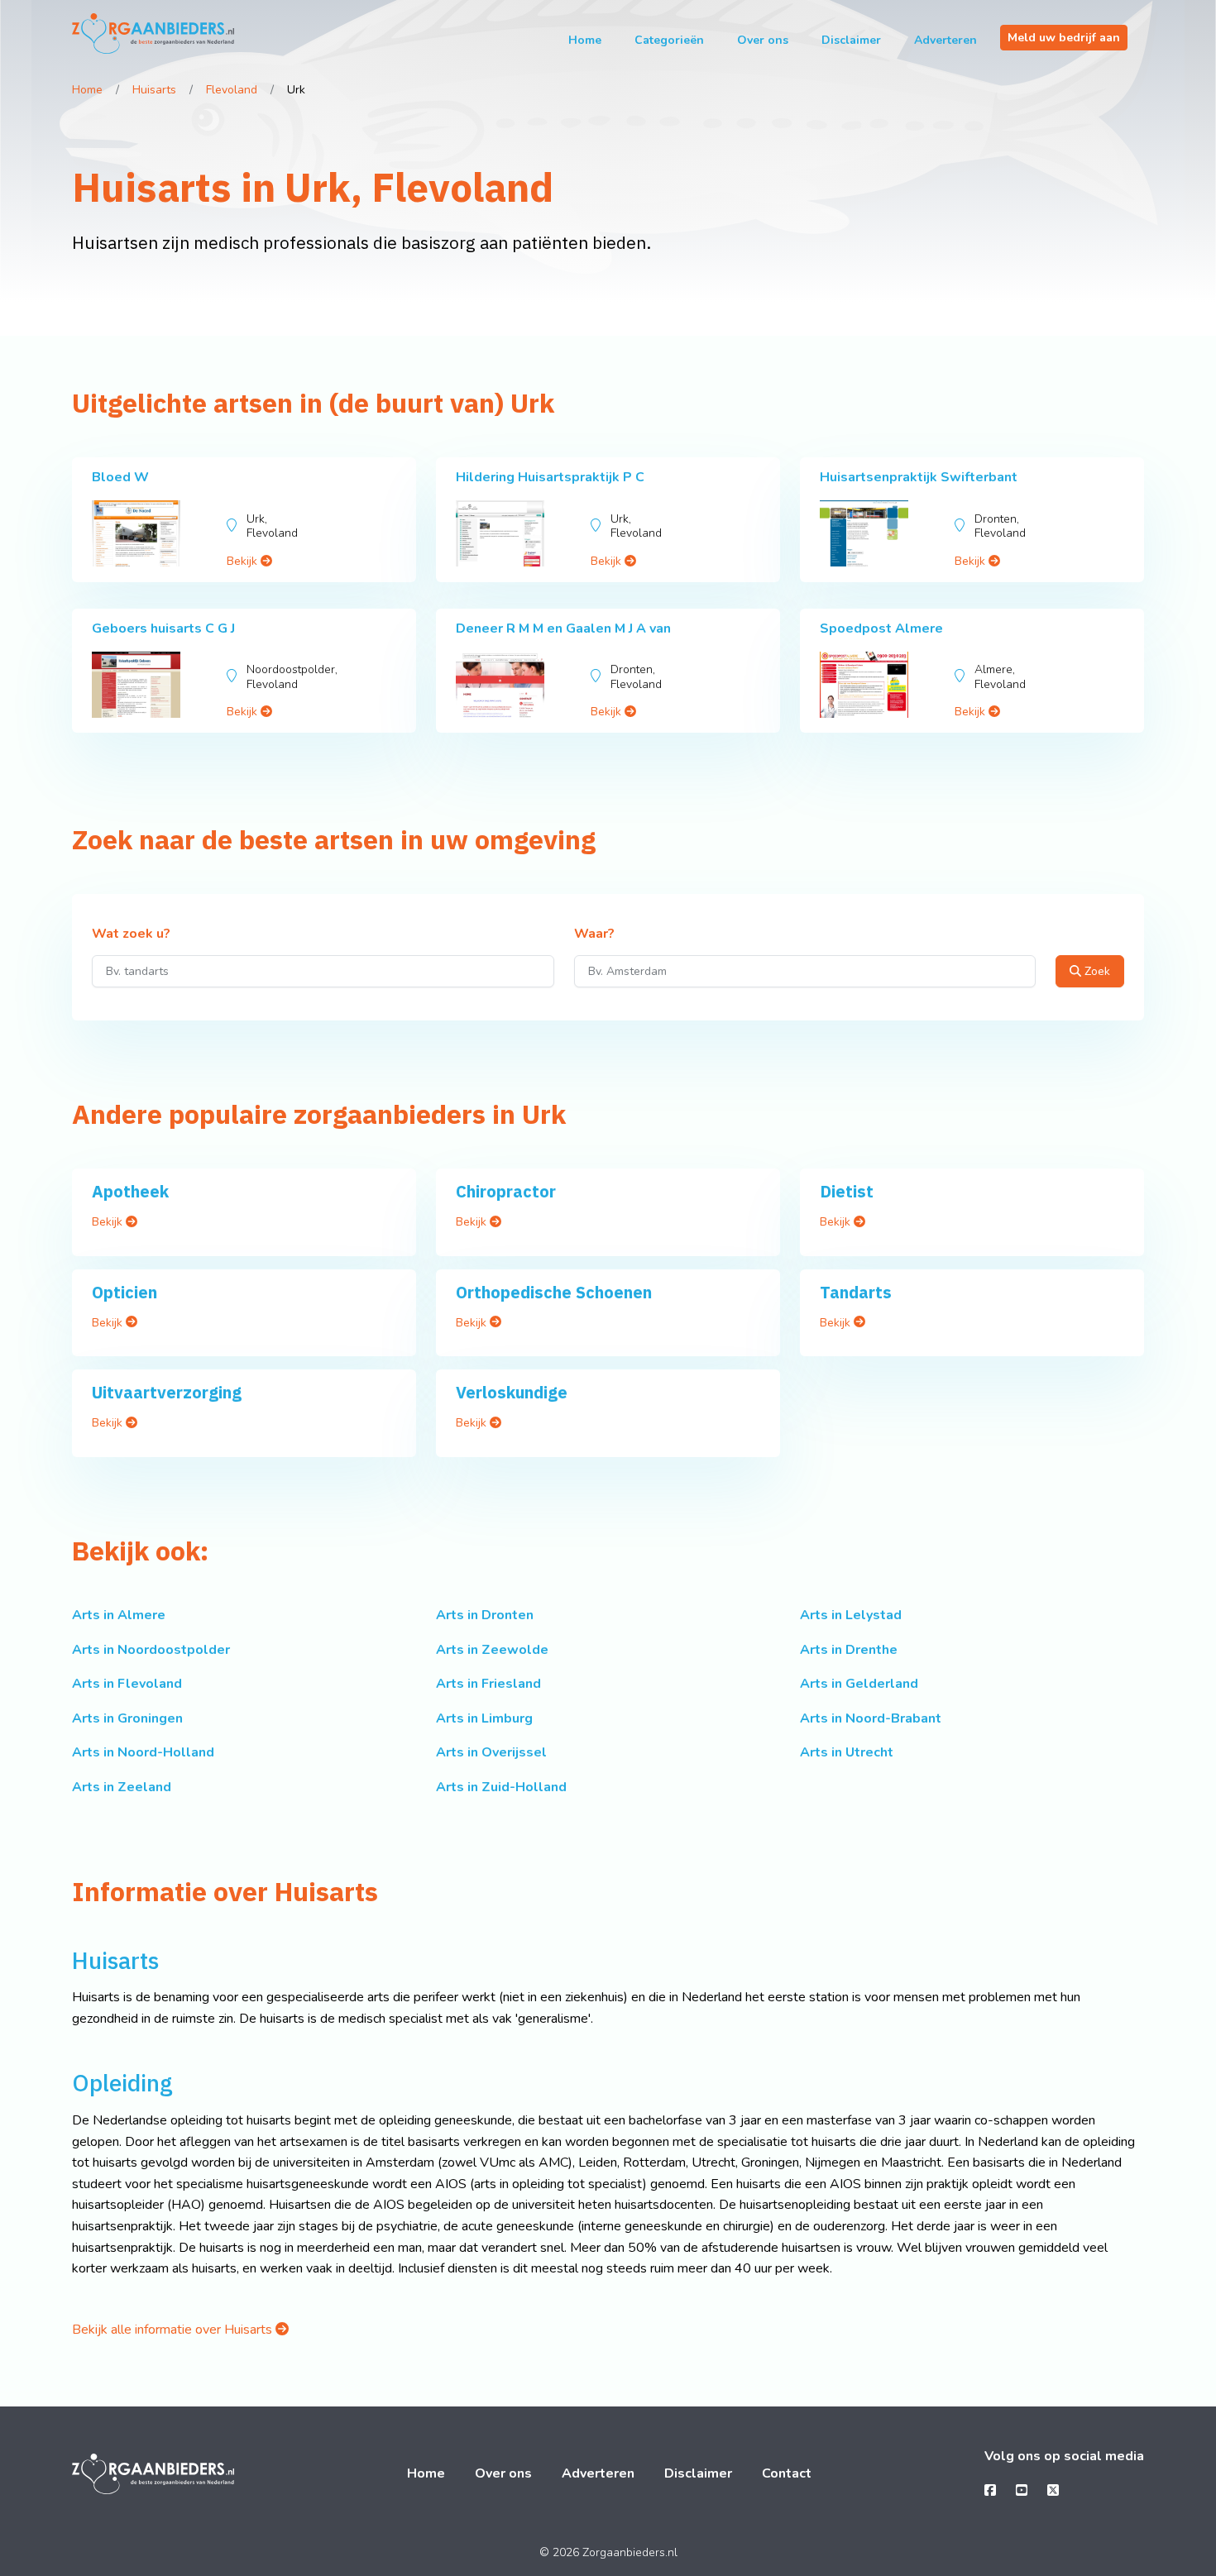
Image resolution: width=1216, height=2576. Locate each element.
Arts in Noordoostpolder (151, 1650)
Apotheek (130, 1191)
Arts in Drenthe (849, 1650)
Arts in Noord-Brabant (871, 1718)
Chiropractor (506, 1191)
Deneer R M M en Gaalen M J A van (563, 628)
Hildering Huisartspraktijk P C (550, 477)
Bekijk (244, 561)
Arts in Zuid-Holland (501, 1787)
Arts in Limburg (484, 1718)
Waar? (594, 934)
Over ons (763, 40)
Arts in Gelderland (859, 1684)
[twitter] (1053, 2491)
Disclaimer (851, 40)
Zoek (1096, 971)
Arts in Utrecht (847, 1752)
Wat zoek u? (131, 934)
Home (585, 40)
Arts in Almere (119, 1615)
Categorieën (669, 40)
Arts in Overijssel (491, 1752)
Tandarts (856, 1292)
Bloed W (120, 477)
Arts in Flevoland (127, 1684)
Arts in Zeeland (122, 1787)
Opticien (124, 1292)
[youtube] (1022, 2491)
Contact (787, 2473)
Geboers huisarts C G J (163, 628)
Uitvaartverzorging (167, 1392)
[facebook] (990, 2491)
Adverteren (946, 40)
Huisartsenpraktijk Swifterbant (919, 477)
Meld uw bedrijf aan (1064, 38)
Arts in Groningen (127, 1718)
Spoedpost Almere (881, 628)
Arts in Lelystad (851, 1615)
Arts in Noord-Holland (143, 1752)
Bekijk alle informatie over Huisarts (174, 2330)
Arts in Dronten (485, 1615)
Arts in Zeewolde (492, 1650)
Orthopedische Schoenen (554, 1292)
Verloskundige (512, 1392)
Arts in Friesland (488, 1684)
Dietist (847, 1191)
